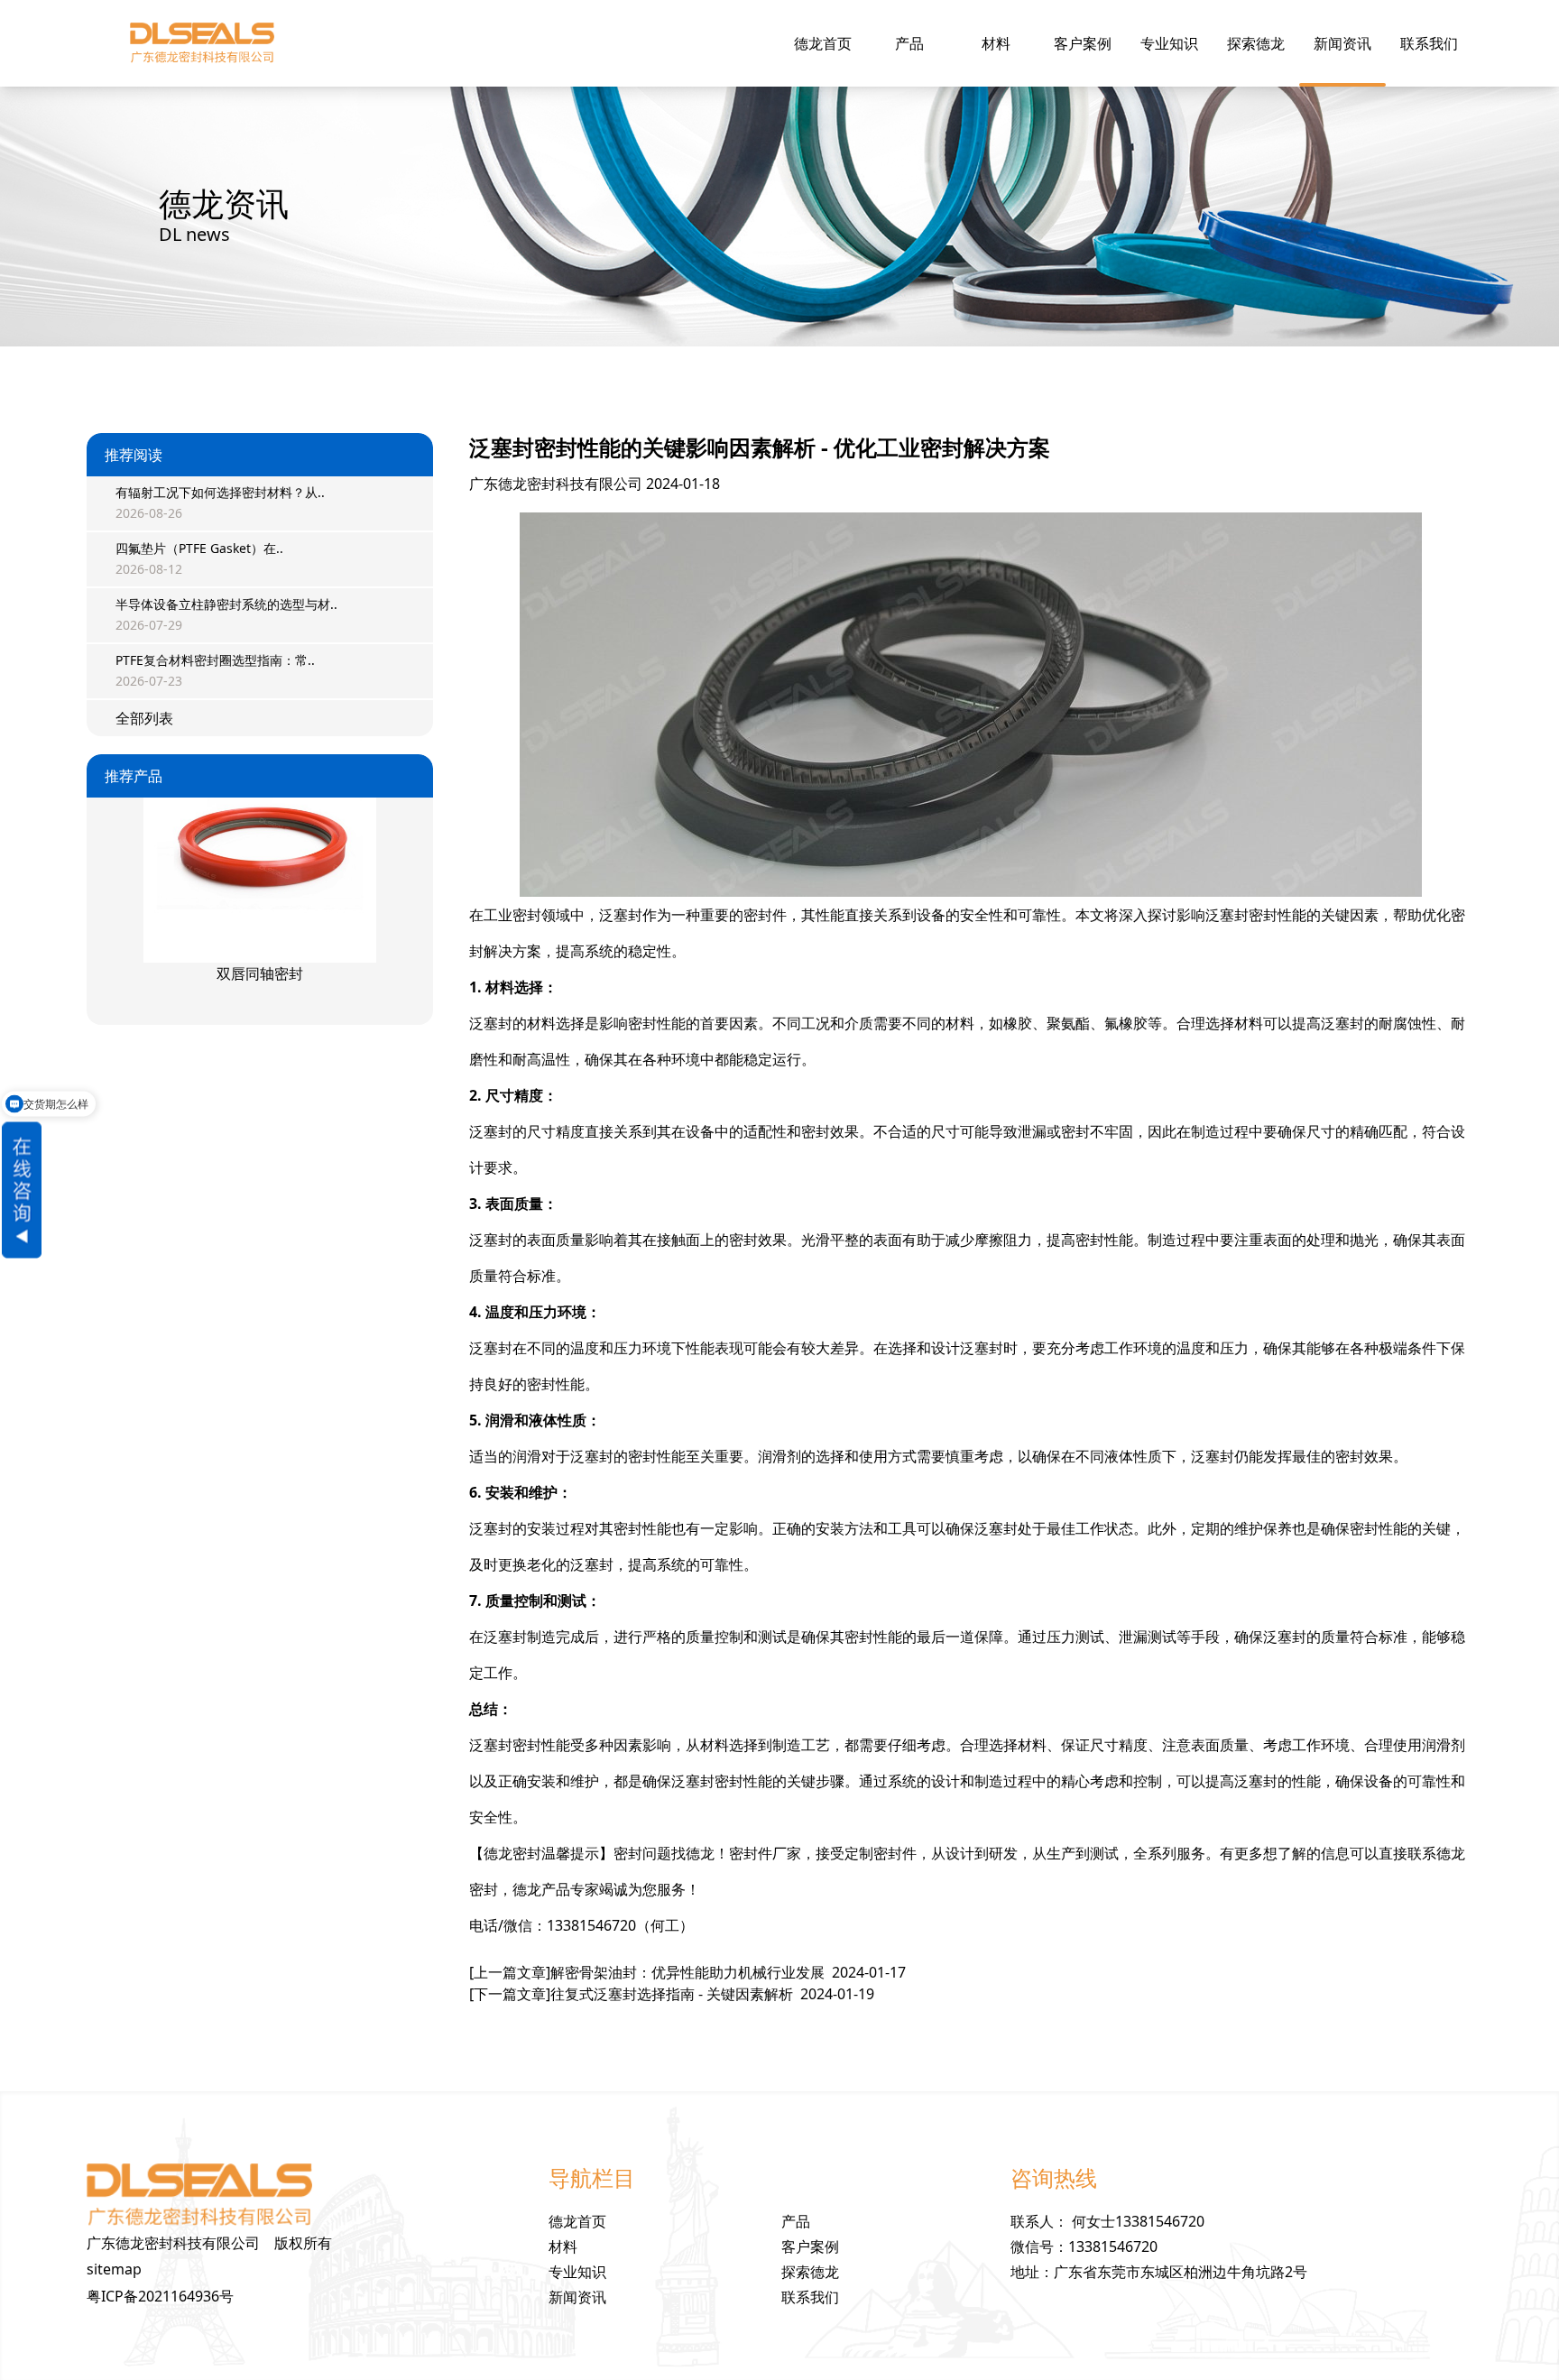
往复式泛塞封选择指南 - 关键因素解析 (672, 1994)
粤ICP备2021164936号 (160, 2296)
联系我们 (1429, 43)
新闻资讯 (1342, 43)
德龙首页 (823, 43)
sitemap (114, 2269)
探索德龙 (1256, 43)
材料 (996, 43)
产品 (909, 43)
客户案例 (1083, 43)
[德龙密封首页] (202, 43)
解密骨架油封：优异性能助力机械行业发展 (687, 1972)
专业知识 (1169, 43)
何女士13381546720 (1138, 2221)
